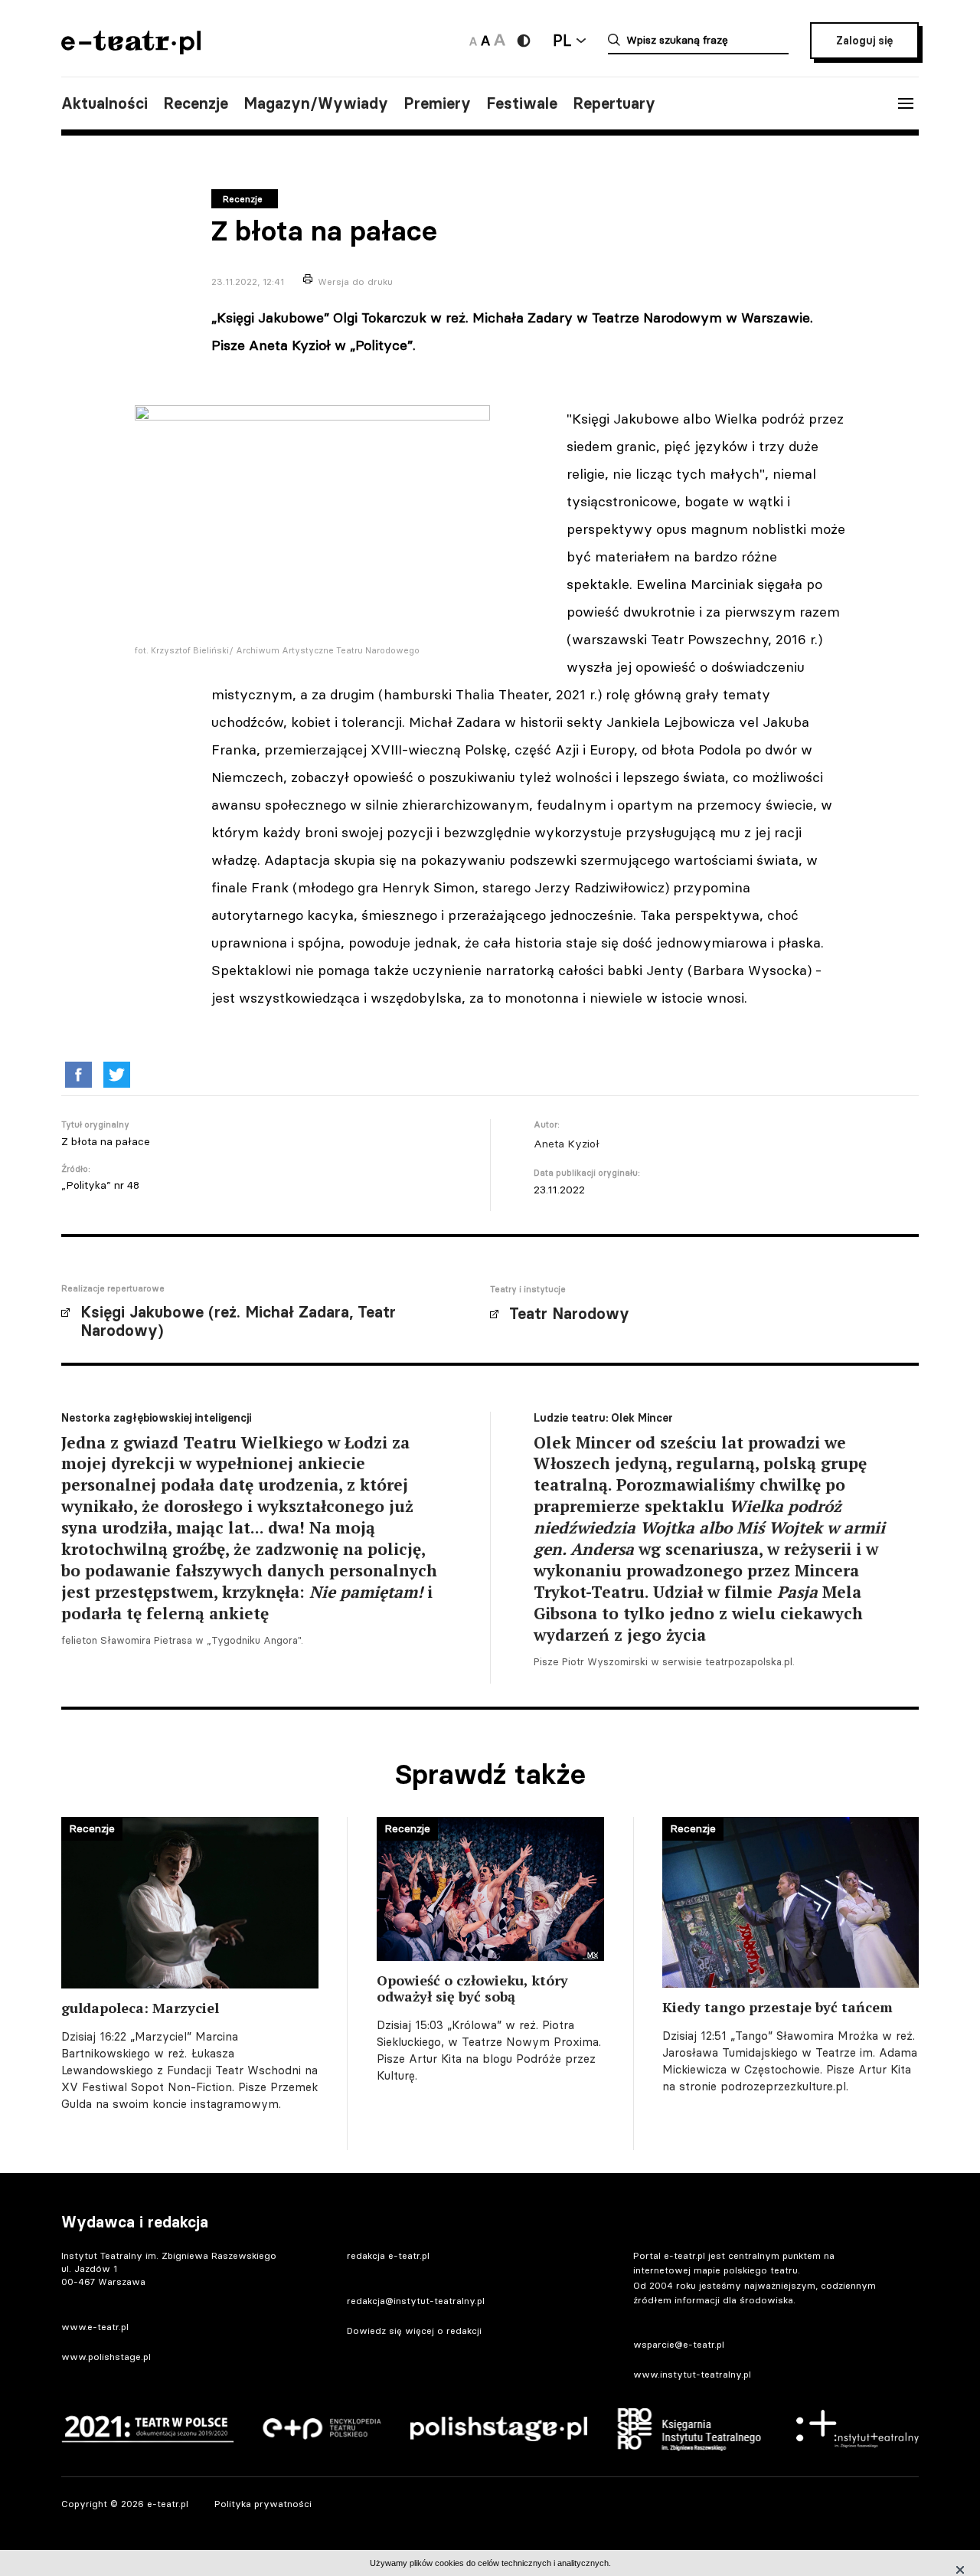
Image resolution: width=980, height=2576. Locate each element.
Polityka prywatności (263, 2504)
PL (562, 40)
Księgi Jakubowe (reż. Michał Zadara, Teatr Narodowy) (238, 1321)
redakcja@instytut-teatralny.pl (416, 2301)
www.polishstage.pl (106, 2357)
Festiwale (522, 103)
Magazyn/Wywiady (316, 103)
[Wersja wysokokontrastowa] (524, 41)
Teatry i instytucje (528, 1289)
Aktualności (105, 103)
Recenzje (196, 103)
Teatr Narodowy (569, 1314)
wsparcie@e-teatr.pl (679, 2344)
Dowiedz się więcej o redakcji (414, 2331)
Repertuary (614, 103)
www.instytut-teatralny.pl (692, 2374)
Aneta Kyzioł (567, 1144)
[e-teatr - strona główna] (131, 49)
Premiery (437, 103)
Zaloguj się (864, 41)
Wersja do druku (355, 281)
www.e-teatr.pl (95, 2327)
